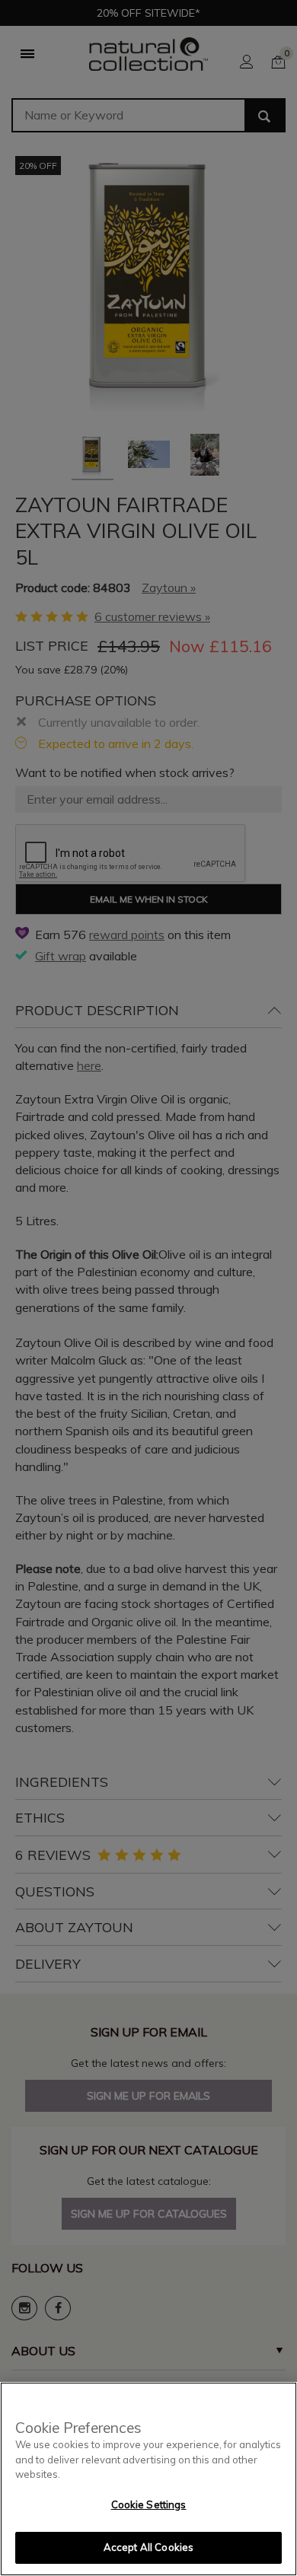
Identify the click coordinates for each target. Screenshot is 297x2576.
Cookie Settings (149, 2504)
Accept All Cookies (148, 2547)
